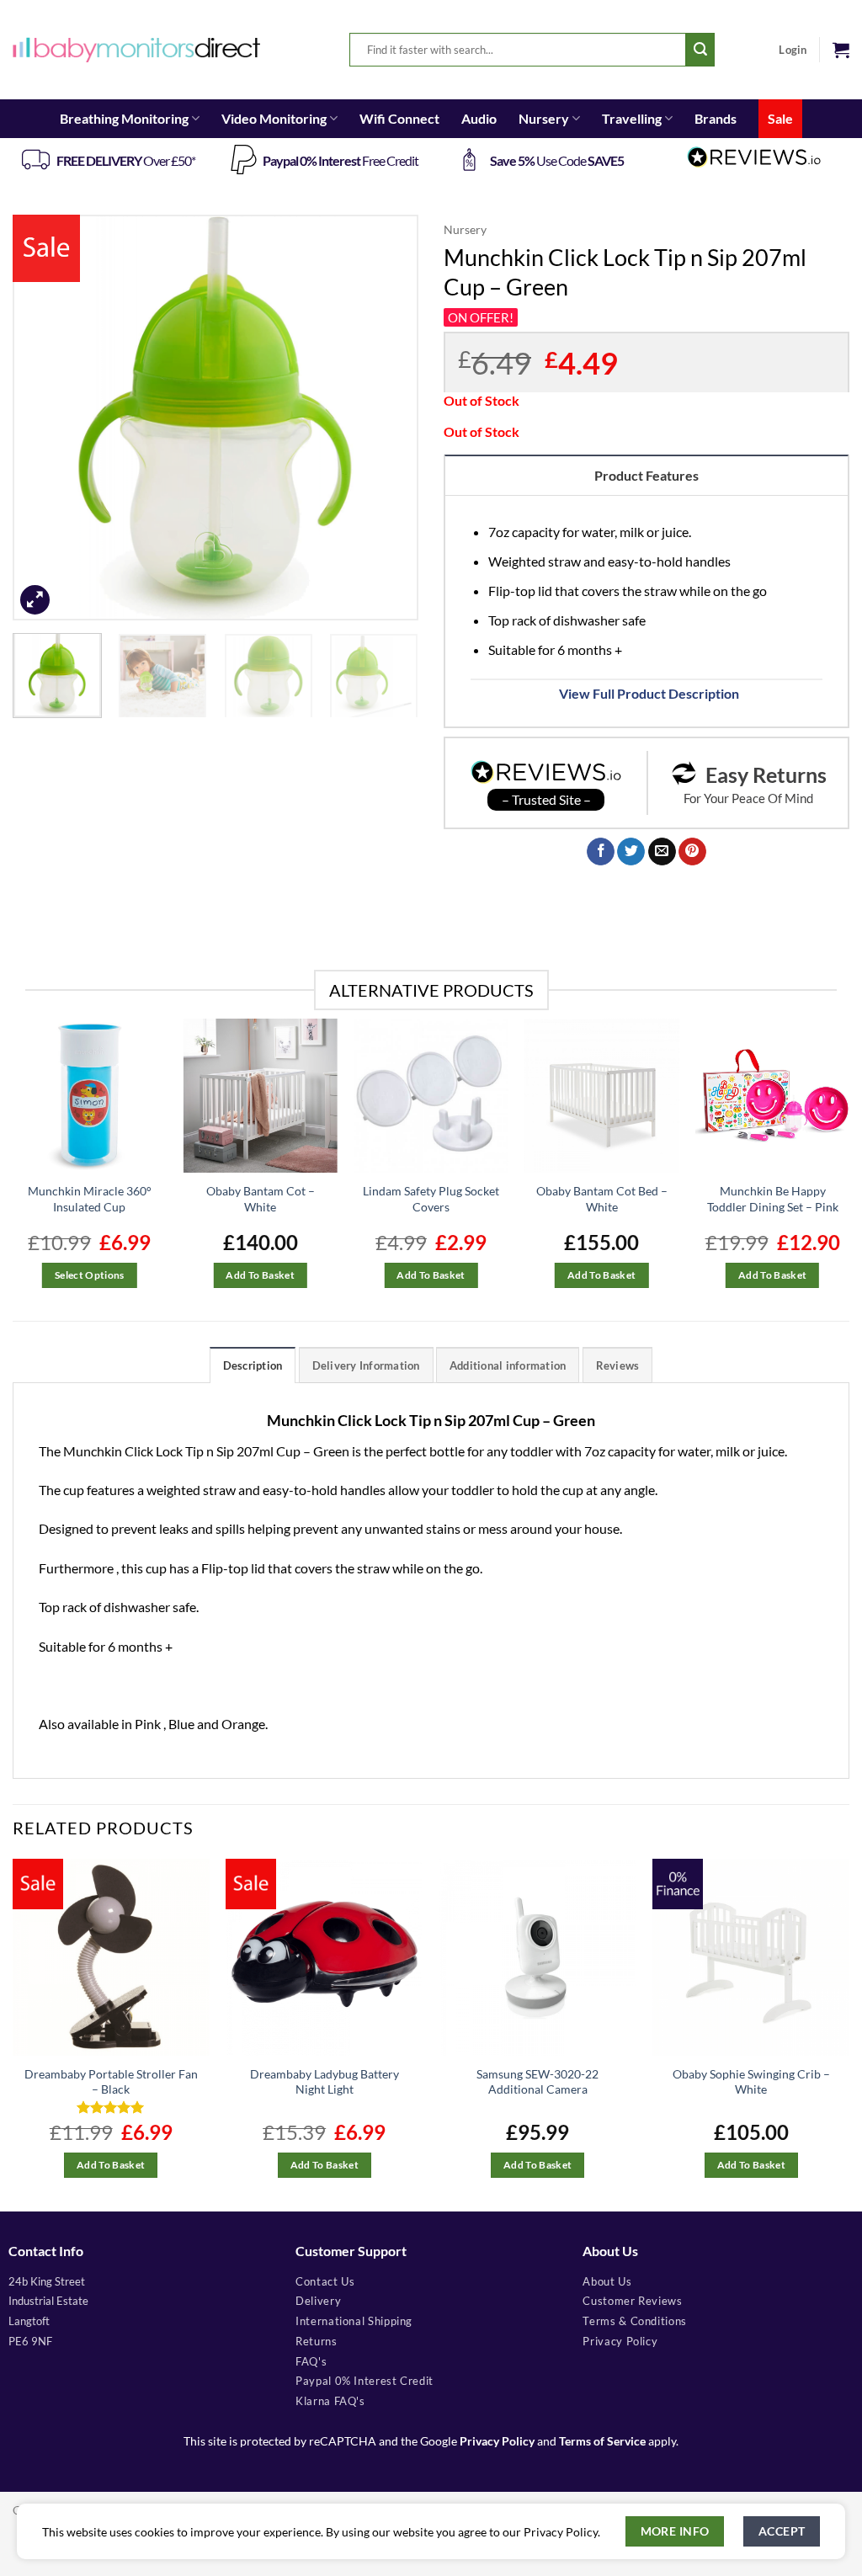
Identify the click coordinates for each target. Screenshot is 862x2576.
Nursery (544, 118)
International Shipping (354, 2321)
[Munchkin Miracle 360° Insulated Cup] (90, 1096)
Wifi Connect (399, 118)
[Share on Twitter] (631, 852)
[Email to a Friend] (662, 852)
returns (316, 2341)
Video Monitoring (274, 118)
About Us (607, 2281)
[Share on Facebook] (601, 852)
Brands (716, 118)
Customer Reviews (632, 2301)
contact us (325, 2281)
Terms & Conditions (634, 2321)
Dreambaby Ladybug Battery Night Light (325, 2082)
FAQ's (311, 2361)
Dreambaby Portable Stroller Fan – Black (111, 2082)
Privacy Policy (497, 2441)
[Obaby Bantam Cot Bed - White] (601, 1096)
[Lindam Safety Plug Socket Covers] (431, 1096)
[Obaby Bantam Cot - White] (261, 1096)
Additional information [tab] (508, 1365)
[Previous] (42, 418)
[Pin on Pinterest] (692, 852)
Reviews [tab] (618, 1365)
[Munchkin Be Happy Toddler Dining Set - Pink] (772, 1096)
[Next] (389, 418)
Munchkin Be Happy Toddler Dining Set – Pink (773, 1199)
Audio (479, 118)
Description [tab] (253, 1365)
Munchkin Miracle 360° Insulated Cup (90, 1199)
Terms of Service (602, 2441)
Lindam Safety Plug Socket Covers (431, 1199)
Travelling (632, 118)
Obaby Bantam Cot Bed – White (602, 1199)
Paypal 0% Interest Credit (364, 2381)
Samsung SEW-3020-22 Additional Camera (537, 2082)
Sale (780, 118)
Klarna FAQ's (330, 2401)
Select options (90, 1275)
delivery (318, 2301)
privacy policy (620, 2341)
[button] (841, 50)
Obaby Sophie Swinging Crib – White (751, 2082)
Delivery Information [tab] (366, 1365)
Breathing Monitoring (124, 118)
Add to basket (260, 1275)
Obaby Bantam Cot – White (261, 1199)
